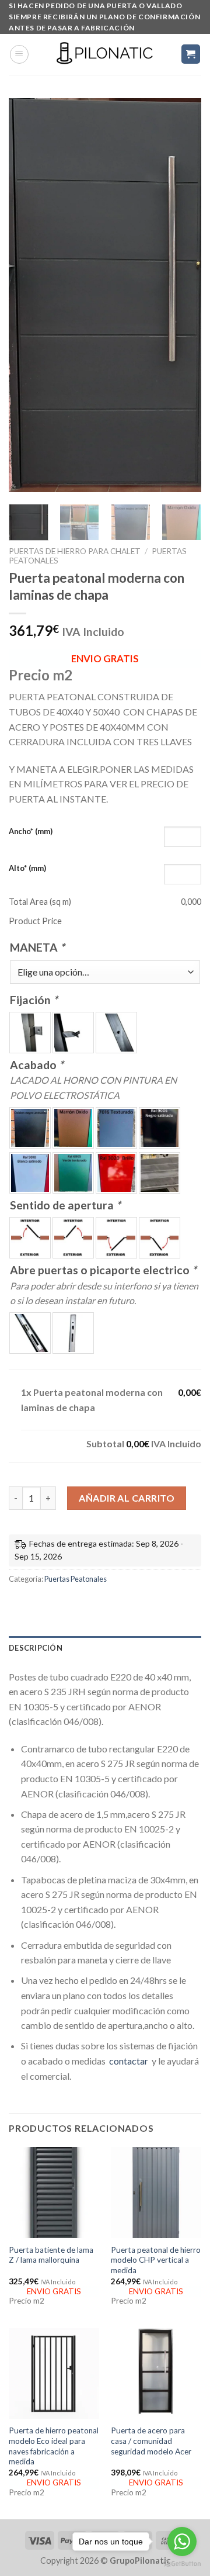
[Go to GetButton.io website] (182, 2564)
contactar (129, 2061)
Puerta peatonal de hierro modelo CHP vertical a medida (156, 2260)
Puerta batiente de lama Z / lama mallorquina (51, 2255)
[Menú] (19, 54)
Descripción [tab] (36, 1648)
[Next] (183, 295)
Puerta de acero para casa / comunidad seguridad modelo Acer (151, 2441)
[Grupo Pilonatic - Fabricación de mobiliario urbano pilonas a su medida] (105, 54)
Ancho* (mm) (31, 831)
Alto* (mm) (27, 868)
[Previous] (27, 295)
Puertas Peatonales (76, 1579)
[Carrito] (191, 54)
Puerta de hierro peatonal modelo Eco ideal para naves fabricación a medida (54, 2446)
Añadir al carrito (127, 1498)
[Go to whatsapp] (182, 2542)
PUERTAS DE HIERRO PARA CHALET (75, 551)
